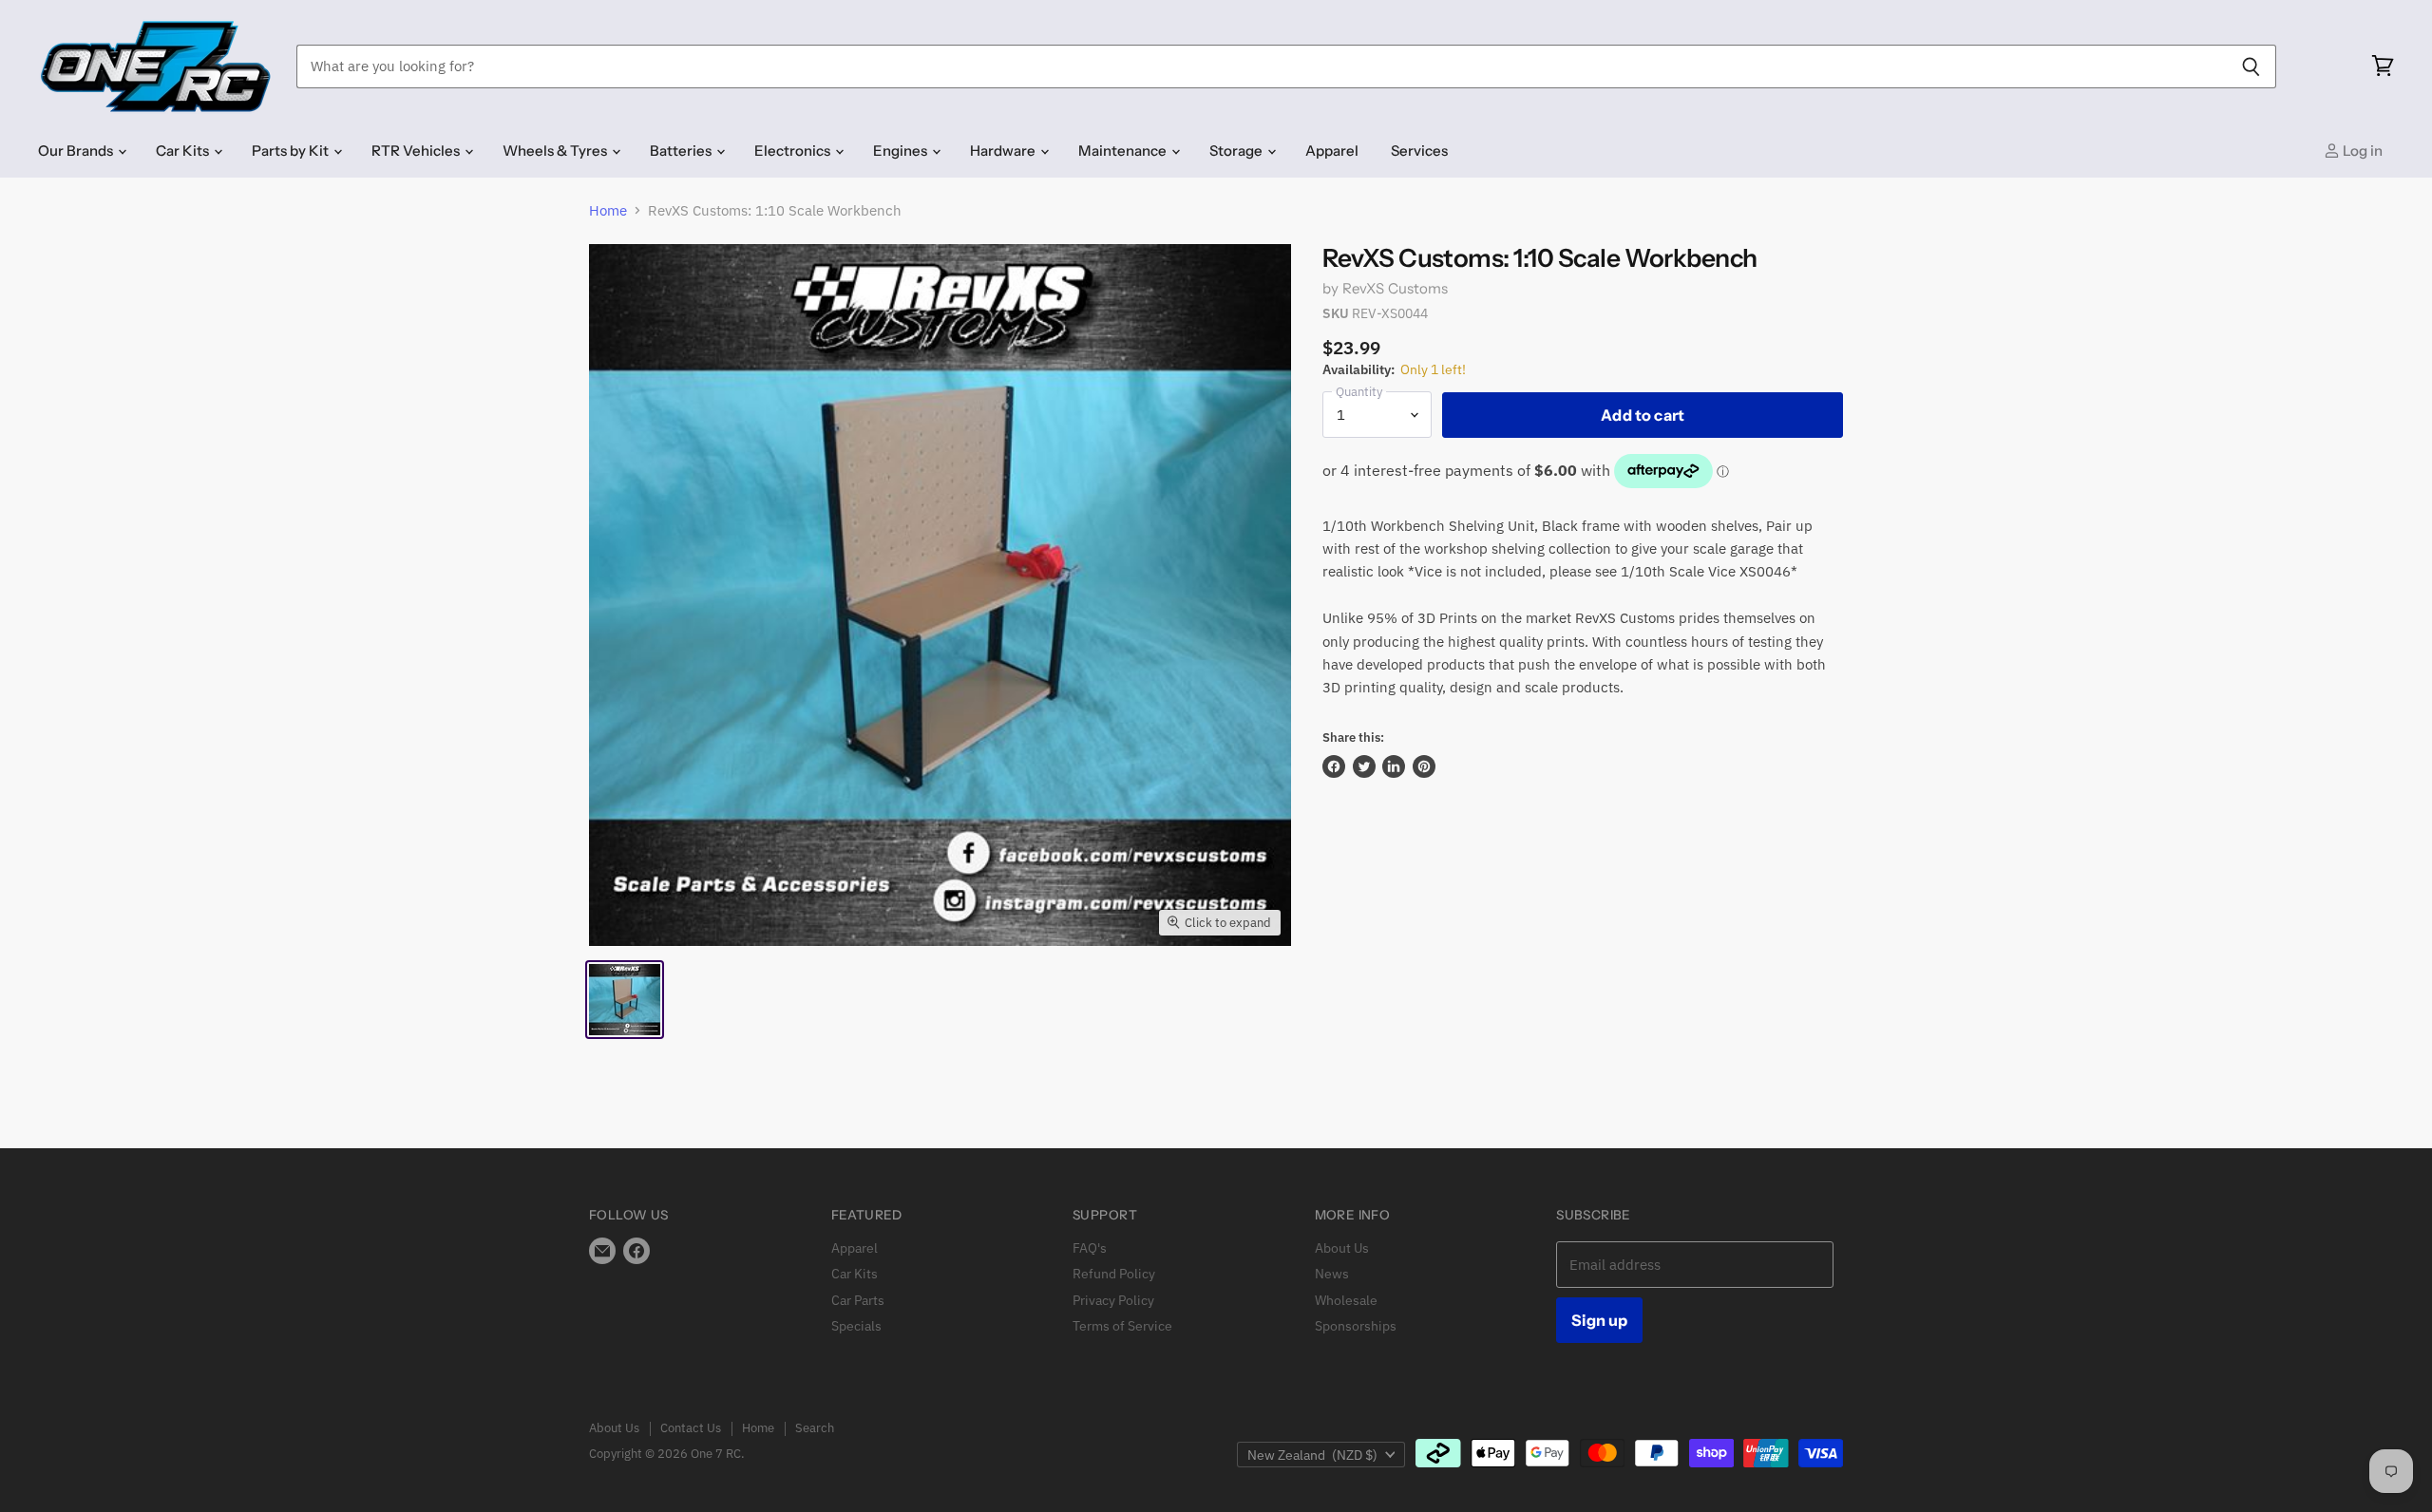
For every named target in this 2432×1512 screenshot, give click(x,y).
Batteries (682, 151)
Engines (902, 151)
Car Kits (184, 151)
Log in (2361, 151)
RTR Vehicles (417, 151)
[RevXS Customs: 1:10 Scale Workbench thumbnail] (625, 1000)
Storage (1237, 151)
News (1332, 1274)
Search (815, 1428)
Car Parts (858, 1300)
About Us (1342, 1248)
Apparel (1332, 151)
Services (1419, 151)
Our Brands (77, 151)
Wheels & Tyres (556, 151)
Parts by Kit (292, 151)
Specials (856, 1326)
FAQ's (1090, 1248)
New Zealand (1312, 1455)
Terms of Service (1122, 1326)
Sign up (1599, 1320)
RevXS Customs (1396, 288)
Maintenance (1124, 151)
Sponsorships (1356, 1326)
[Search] (2251, 66)
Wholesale (1346, 1300)
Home (608, 210)
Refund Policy (1114, 1274)
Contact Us (691, 1428)
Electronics (794, 151)
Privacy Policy (1113, 1300)
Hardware (1004, 151)
